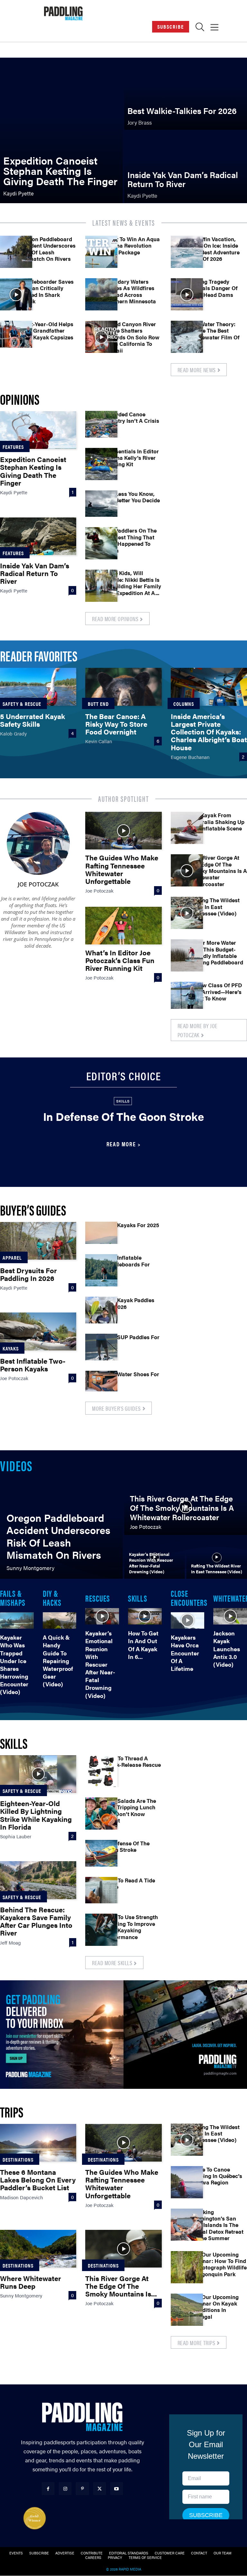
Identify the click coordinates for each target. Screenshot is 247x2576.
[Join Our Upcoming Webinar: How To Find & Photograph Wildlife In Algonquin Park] (187, 2267)
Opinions (20, 399)
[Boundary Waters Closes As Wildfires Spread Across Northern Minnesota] (101, 294)
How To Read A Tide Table (130, 1883)
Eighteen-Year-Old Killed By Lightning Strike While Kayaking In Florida (36, 1815)
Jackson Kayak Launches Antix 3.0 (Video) (227, 1649)
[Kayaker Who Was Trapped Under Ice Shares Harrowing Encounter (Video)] (17, 1621)
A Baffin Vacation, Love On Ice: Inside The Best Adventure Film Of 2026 (215, 249)
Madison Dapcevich (22, 2197)
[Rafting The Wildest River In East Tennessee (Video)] (187, 913)
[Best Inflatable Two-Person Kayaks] (38, 1331)
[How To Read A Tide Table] (101, 1893)
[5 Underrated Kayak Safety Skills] (38, 687)
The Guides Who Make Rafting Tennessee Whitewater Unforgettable (122, 869)
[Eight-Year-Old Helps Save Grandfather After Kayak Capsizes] (16, 337)
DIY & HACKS (52, 1597)
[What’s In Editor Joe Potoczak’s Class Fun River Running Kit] (123, 926)
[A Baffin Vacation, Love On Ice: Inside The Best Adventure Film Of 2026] (187, 252)
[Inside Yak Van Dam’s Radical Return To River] (186, 167)
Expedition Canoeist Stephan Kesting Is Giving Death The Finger (33, 471)
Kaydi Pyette (14, 492)
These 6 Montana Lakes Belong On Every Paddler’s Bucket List (38, 2179)
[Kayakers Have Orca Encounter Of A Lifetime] (188, 1621)
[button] (200, 28)
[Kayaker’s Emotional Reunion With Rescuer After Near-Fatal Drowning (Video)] (155, 1558)
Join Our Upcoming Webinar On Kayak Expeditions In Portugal (214, 2307)
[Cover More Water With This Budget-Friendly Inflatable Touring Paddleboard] (187, 955)
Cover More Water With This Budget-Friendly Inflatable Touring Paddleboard (217, 952)
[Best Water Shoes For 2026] (101, 1387)
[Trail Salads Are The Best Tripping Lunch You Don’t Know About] (101, 1814)
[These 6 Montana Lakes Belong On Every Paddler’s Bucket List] (38, 2143)
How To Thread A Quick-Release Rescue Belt (133, 1765)
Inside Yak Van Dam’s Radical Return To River (35, 573)
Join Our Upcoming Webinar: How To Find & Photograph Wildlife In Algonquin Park (218, 2264)
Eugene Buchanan (190, 757)
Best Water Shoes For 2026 (132, 1377)
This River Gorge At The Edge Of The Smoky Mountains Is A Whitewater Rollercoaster (219, 871)
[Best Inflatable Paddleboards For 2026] (101, 1270)
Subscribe (171, 27)
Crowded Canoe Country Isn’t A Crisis (132, 417)
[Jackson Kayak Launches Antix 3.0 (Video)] (230, 1616)
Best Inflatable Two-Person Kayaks (33, 1364)
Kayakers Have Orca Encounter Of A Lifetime (185, 1653)
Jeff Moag (10, 1942)
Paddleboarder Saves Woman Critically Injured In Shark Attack (46, 291)
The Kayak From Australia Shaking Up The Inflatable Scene (217, 822)
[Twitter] (100, 2489)
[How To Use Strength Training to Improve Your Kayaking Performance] (101, 1930)
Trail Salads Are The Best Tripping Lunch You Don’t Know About (130, 1810)
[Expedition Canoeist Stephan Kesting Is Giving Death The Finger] (61, 131)
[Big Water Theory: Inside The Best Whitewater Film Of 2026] (187, 337)
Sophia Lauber (16, 1836)
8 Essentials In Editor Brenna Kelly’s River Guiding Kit (132, 458)
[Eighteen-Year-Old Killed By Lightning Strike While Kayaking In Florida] (38, 1774)
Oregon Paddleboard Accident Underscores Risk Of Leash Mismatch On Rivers (47, 249)
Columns (184, 704)
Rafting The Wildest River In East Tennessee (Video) (215, 907)
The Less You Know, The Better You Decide (132, 497)
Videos (16, 1465)
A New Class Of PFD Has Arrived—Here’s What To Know (216, 992)
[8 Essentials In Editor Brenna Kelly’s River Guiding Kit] (101, 464)
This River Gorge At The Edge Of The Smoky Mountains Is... (121, 2286)
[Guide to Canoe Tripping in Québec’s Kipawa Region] (187, 2182)
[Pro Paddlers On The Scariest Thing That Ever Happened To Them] (101, 543)
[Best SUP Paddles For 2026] (101, 1350)
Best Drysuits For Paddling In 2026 (28, 1274)
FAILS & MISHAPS (13, 1597)
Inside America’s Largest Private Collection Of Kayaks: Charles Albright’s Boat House (209, 732)
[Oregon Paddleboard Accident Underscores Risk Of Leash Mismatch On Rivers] (16, 252)
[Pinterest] (82, 2489)
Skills (123, 1101)
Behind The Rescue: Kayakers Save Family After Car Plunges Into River (36, 1921)
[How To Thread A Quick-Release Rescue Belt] (101, 1771)
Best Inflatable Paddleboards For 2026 (127, 1264)
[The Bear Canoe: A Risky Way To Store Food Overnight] (123, 687)
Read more (121, 1144)
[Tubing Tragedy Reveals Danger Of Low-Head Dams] (187, 294)
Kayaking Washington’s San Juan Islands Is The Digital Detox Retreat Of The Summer (217, 2225)
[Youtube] (117, 2489)
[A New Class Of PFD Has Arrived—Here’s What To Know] (187, 998)
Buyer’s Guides (33, 1210)
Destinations (103, 2159)
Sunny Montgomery (21, 2295)
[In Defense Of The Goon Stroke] (101, 1856)
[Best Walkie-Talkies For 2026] (186, 94)
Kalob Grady (13, 733)
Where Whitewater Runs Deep (31, 2282)
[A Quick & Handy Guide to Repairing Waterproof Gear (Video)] (60, 1621)
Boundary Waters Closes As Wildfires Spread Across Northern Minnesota (130, 291)
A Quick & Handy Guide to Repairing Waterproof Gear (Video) (58, 1661)
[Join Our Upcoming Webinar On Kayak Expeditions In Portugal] (187, 2310)
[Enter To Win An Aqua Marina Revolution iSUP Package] (101, 252)
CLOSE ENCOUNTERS (189, 1597)
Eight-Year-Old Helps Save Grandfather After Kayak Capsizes (47, 331)
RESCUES (98, 1598)
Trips (12, 2112)
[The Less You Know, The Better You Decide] (101, 507)
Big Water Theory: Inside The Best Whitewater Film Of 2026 (215, 334)
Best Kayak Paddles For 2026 (129, 1303)
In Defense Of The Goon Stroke (123, 1116)
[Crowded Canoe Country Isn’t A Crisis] (101, 427)
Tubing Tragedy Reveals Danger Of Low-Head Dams (214, 288)
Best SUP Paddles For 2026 (132, 1340)
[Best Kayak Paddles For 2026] (101, 1313)
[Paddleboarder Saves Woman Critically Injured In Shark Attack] (16, 294)
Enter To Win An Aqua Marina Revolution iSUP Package (132, 246)
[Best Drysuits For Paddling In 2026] (38, 1241)
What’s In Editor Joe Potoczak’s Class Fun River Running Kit (120, 960)
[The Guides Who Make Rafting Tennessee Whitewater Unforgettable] (123, 831)
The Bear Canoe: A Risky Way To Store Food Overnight (116, 724)
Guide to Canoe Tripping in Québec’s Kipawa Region (216, 2176)
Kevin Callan (99, 741)
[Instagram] (65, 2489)
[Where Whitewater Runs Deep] (38, 2249)
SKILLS (138, 1598)
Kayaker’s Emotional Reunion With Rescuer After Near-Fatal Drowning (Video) (100, 1664)
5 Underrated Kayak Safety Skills (32, 720)
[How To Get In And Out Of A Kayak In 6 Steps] (145, 1616)
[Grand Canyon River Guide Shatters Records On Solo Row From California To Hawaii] (101, 337)
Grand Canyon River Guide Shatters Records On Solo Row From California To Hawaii (132, 337)
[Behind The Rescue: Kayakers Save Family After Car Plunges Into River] (38, 1880)
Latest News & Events (124, 223)
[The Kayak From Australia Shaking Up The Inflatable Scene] (187, 828)
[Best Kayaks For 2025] (101, 1238)
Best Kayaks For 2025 (132, 1225)
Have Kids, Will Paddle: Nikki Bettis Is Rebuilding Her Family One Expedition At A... (133, 583)
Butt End (98, 704)
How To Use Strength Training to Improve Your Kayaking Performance (131, 1927)
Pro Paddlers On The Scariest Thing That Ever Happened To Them (131, 540)
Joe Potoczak (38, 884)
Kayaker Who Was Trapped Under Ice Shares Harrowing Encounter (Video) (14, 1664)
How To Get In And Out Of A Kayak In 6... (143, 1645)
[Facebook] (48, 2489)
